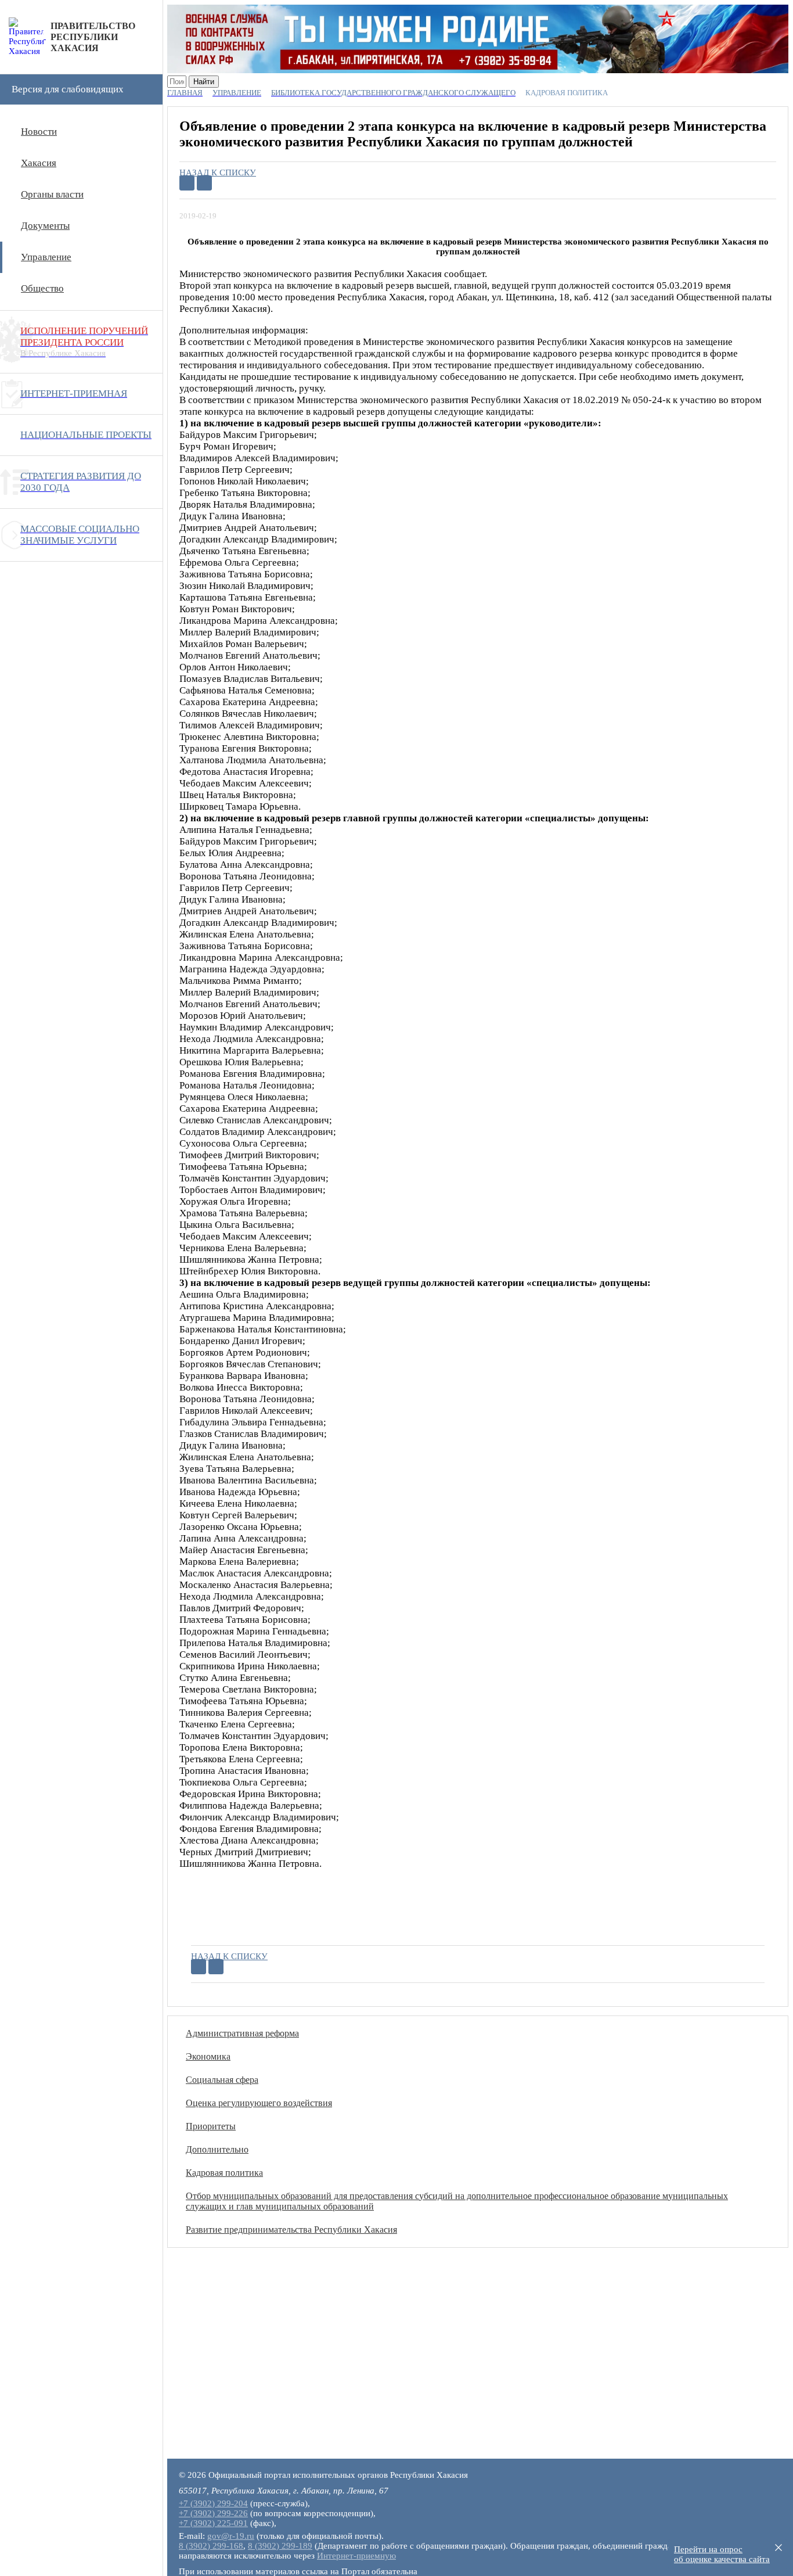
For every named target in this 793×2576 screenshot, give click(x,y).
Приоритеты (211, 2126)
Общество (42, 288)
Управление (46, 257)
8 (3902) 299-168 (211, 2546)
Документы (45, 226)
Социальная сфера (222, 2080)
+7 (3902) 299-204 (213, 2503)
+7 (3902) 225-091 (213, 2523)
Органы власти (52, 194)
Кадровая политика (224, 2173)
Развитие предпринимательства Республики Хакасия (291, 2230)
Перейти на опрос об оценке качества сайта (722, 2554)
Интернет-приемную (356, 2556)
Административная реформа (242, 2033)
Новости (39, 132)
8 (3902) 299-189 (280, 2546)
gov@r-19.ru (231, 2536)
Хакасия (39, 163)
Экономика (208, 2056)
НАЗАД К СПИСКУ (218, 173)
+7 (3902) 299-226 (213, 2513)
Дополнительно (217, 2149)
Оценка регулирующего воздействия (259, 2103)
